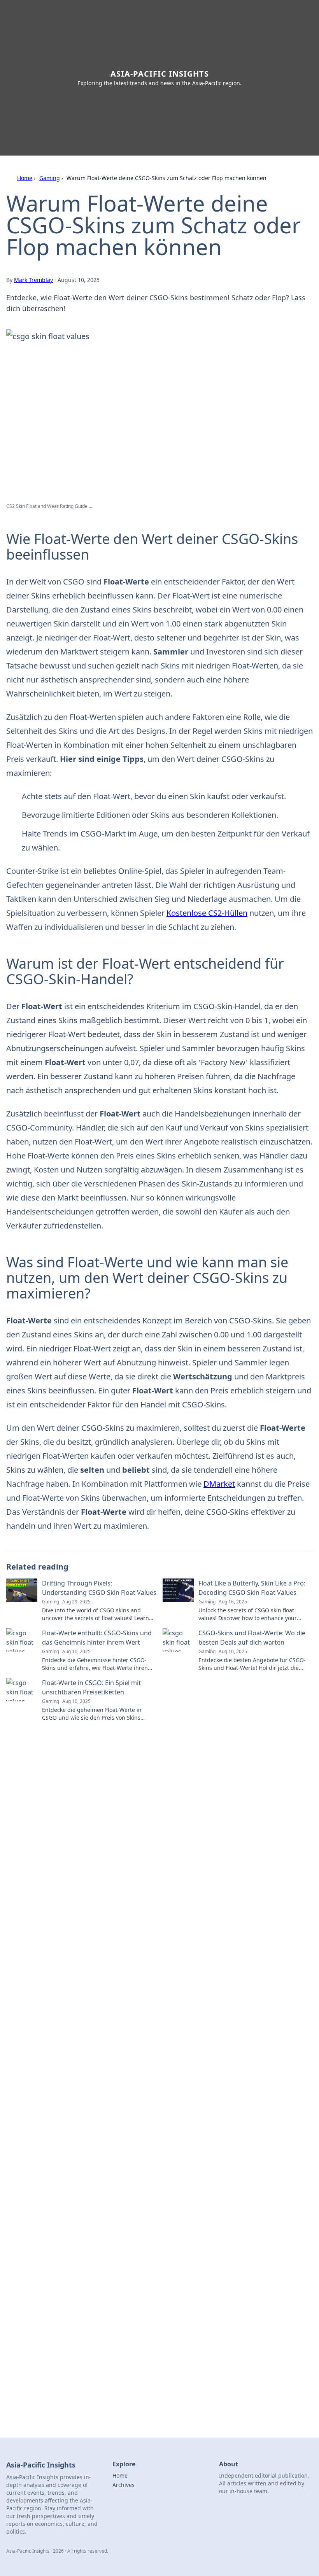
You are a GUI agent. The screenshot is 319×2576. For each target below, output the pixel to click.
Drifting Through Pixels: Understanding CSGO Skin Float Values (99, 1588)
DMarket (219, 1484)
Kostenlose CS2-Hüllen (207, 913)
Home (25, 178)
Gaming (50, 178)
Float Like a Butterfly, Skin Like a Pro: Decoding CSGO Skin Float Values (252, 1588)
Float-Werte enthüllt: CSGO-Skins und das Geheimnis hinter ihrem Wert (97, 1638)
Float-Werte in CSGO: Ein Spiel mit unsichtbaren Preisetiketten (91, 1687)
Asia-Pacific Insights (160, 74)
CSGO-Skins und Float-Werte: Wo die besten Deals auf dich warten (252, 1638)
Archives (124, 2485)
